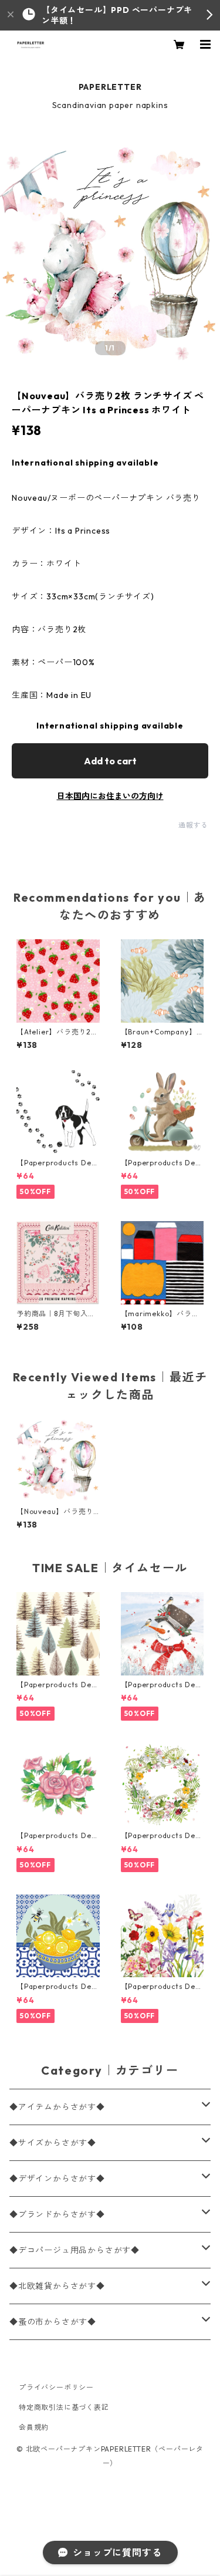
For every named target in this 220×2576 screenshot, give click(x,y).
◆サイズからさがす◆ (53, 2143)
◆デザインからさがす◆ (57, 2179)
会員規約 (34, 2427)
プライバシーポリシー (56, 2387)
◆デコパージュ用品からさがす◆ (75, 2250)
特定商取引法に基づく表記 (64, 2407)
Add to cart (110, 761)
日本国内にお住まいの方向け (110, 796)
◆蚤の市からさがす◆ (53, 2322)
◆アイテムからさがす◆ (57, 2107)
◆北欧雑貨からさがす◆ (57, 2286)
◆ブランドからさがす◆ (57, 2214)
